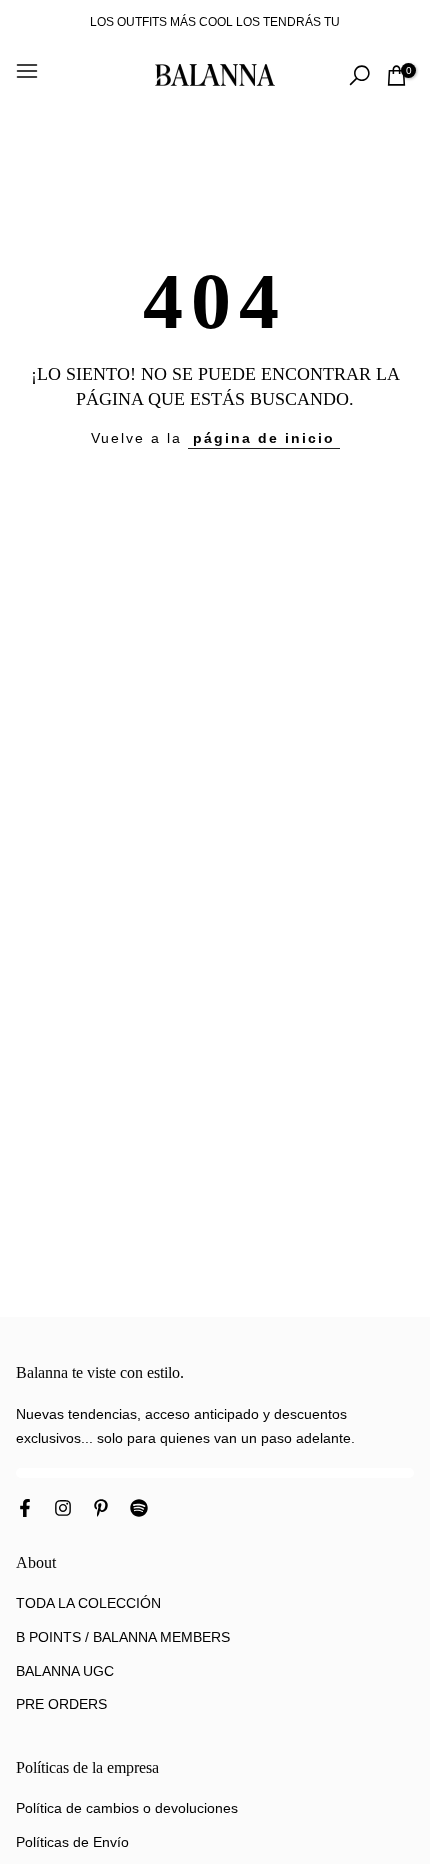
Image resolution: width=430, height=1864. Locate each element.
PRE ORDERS (61, 1704)
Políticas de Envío (72, 1842)
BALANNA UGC (65, 1671)
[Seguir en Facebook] (25, 1510)
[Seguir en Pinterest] (101, 1510)
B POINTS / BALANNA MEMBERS (123, 1637)
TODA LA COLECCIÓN (88, 1603)
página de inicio (264, 438)
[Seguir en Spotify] (139, 1510)
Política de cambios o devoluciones (127, 1808)
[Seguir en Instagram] (63, 1510)
